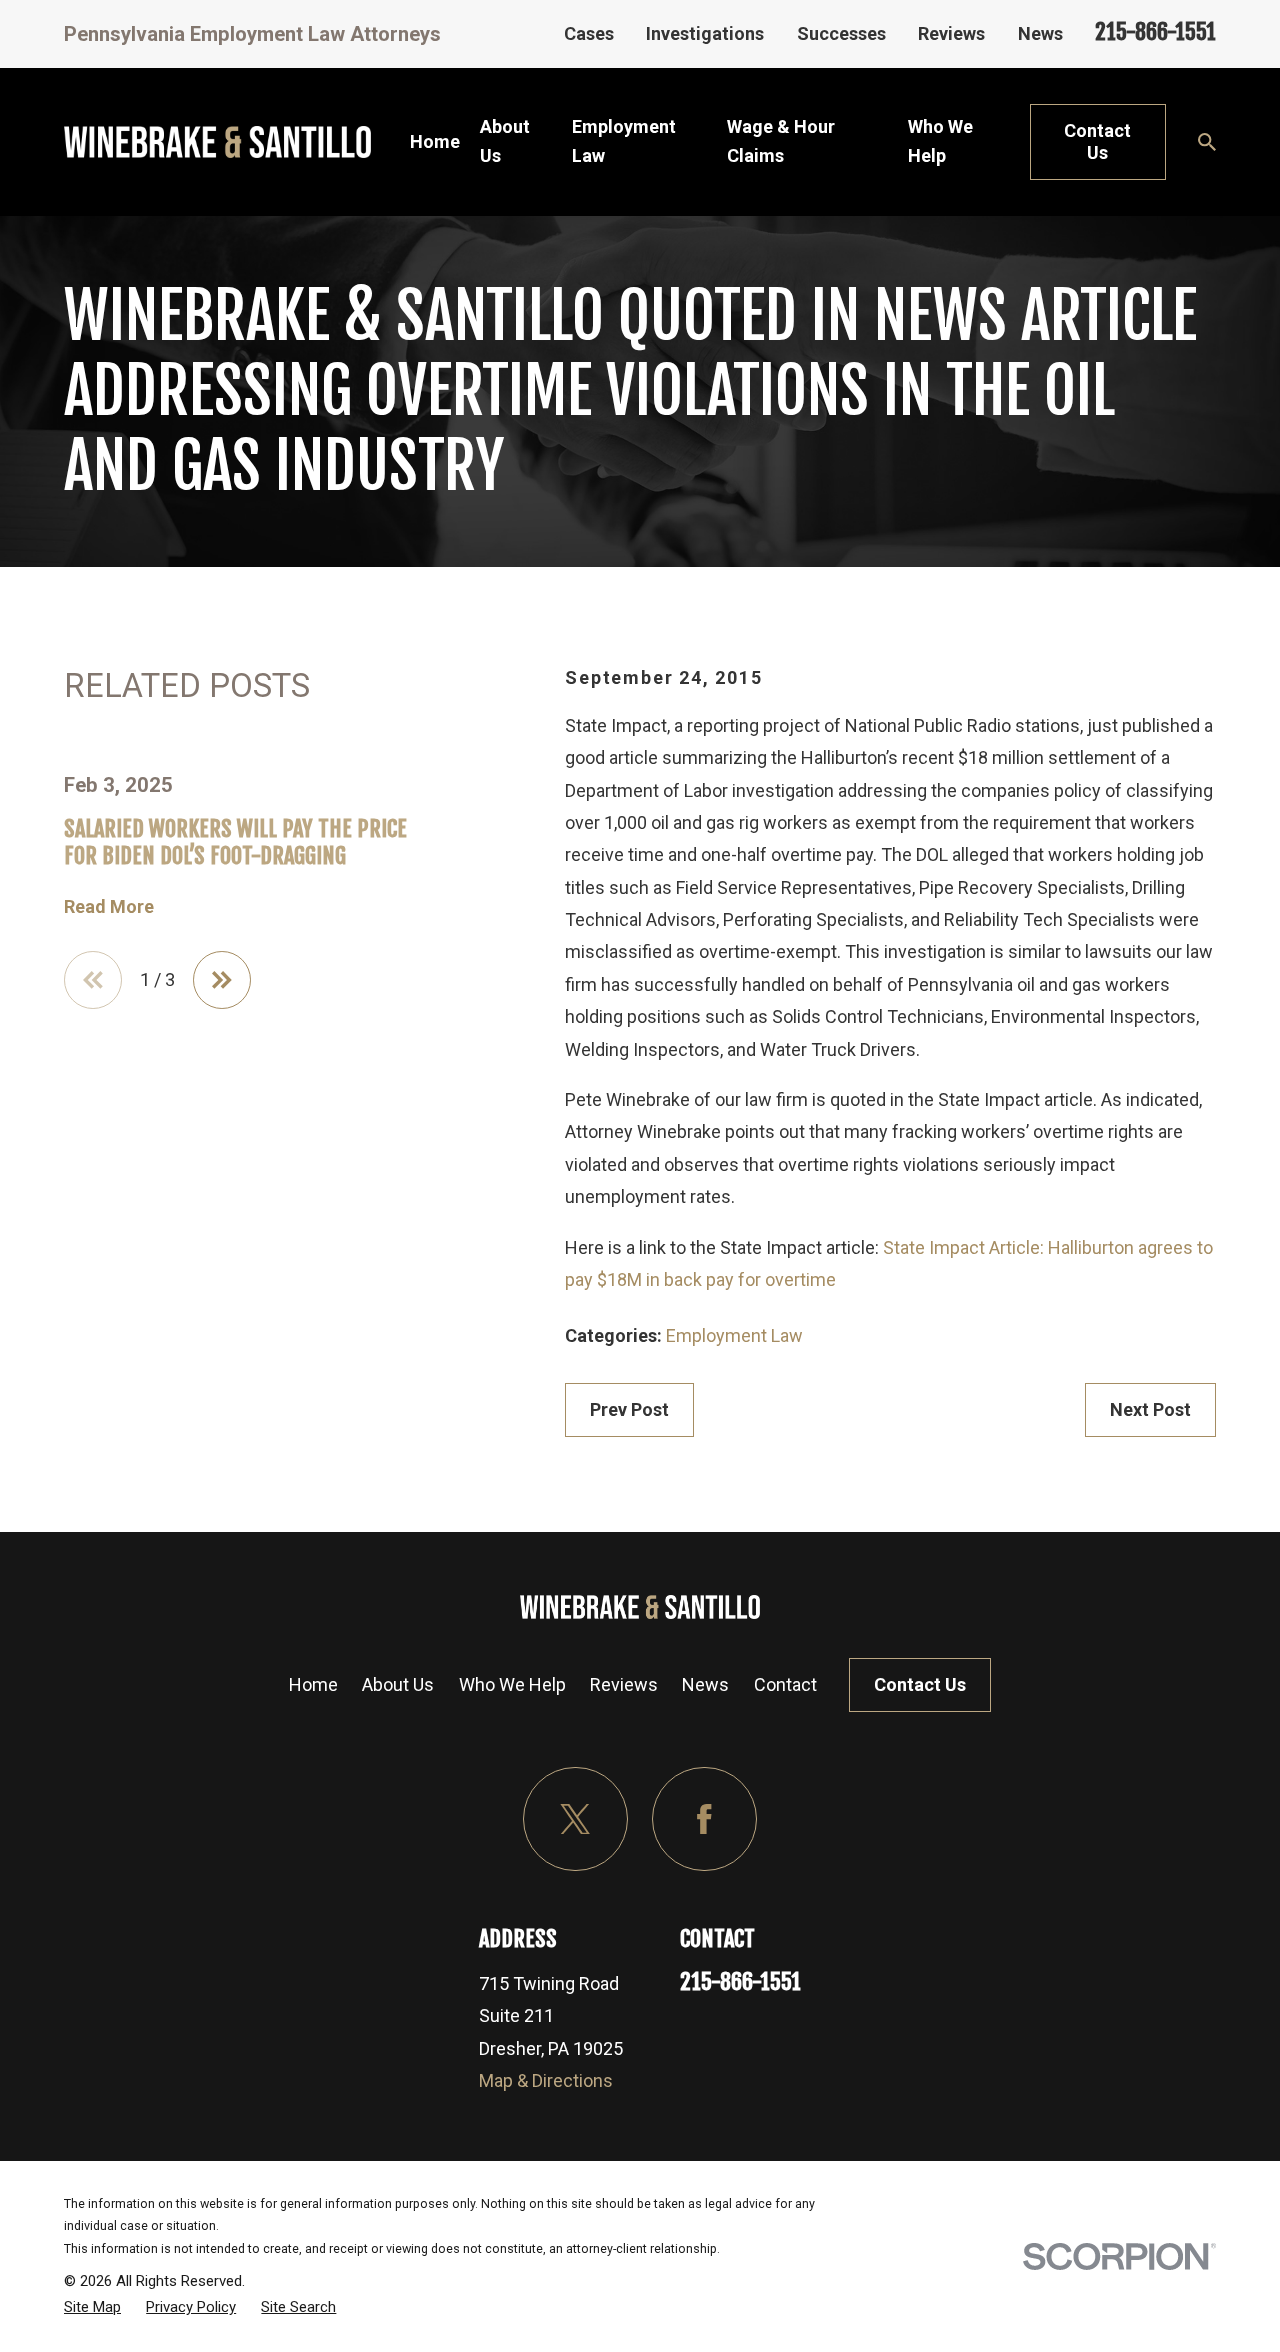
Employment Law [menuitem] (624, 141)
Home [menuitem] (435, 141)
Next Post (1150, 1409)
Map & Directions (546, 2080)
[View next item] (222, 980)
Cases (589, 33)
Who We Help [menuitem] (940, 141)
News (1040, 33)
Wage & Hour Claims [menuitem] (781, 141)
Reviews (951, 33)
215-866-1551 (1155, 31)
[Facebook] (704, 1819)
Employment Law (734, 1335)
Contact (785, 1684)
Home (313, 1684)
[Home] (217, 142)
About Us (398, 1684)
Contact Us (1097, 141)
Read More (109, 907)
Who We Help (512, 1684)
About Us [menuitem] (505, 141)
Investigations (705, 33)
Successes (841, 33)
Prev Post (629, 1409)
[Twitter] (575, 1819)
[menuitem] (92, 2307)
